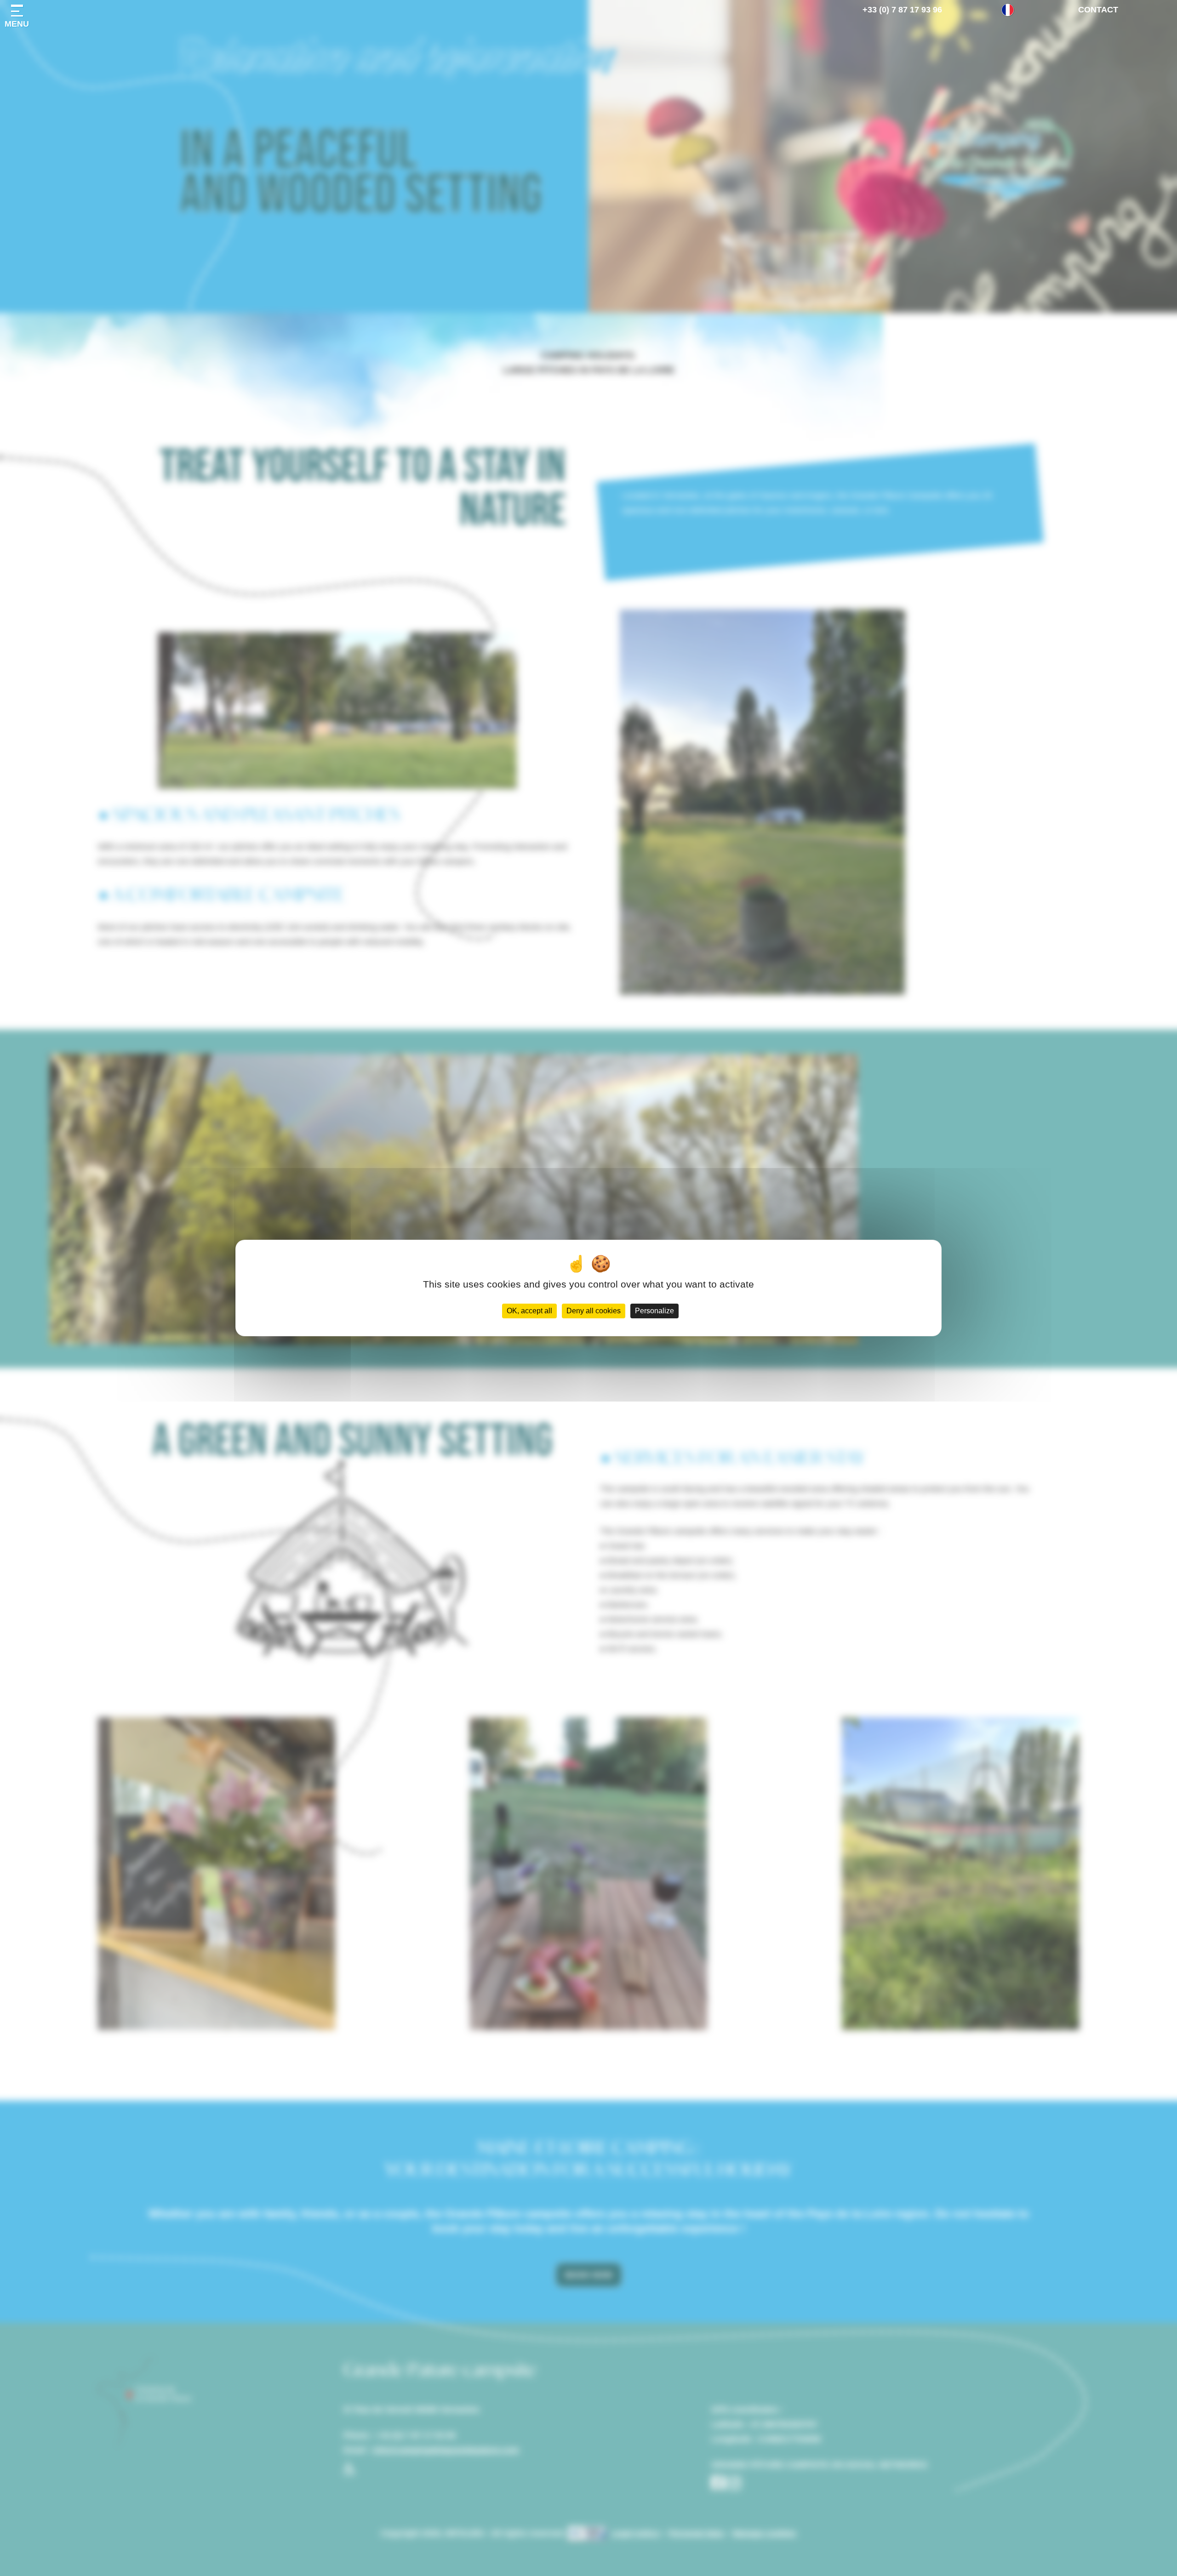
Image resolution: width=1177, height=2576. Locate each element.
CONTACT (1098, 10)
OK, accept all (529, 1311)
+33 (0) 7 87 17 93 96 (902, 10)
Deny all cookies (594, 1311)
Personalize (654, 1311)
